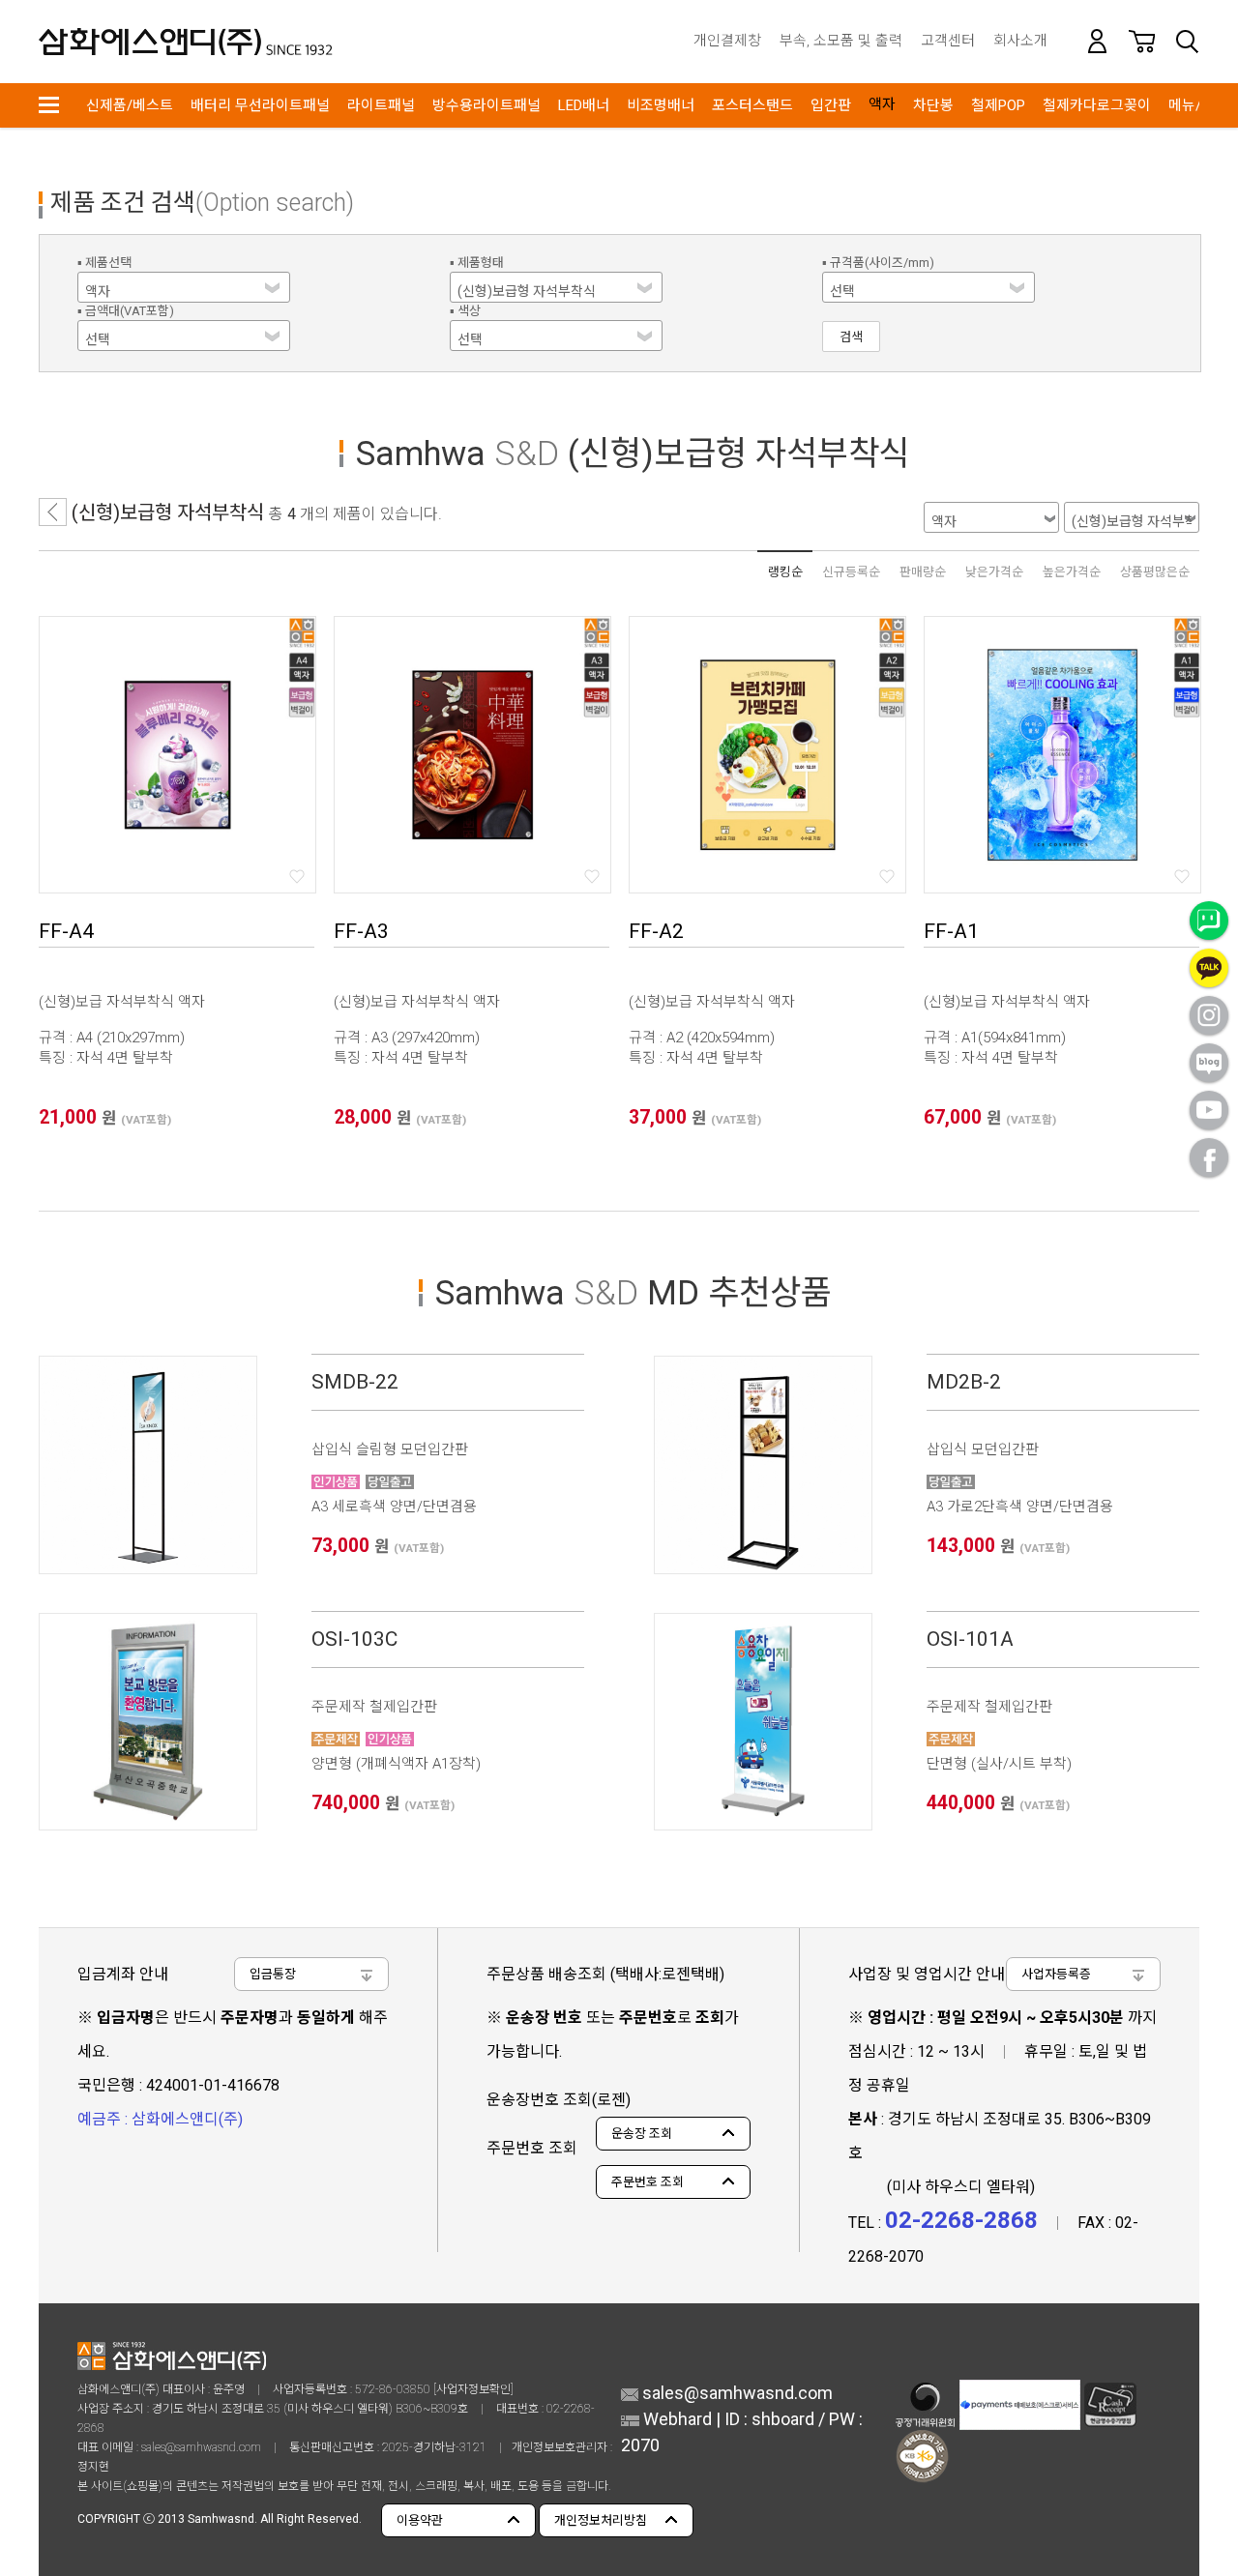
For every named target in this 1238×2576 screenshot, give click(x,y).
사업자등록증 (1056, 1974)
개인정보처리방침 (601, 2520)
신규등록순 (851, 572)
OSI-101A (970, 1639)
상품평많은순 (1155, 572)
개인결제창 (727, 41)
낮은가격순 (994, 572)
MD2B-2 (964, 1382)
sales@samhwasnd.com (201, 2447)
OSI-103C (354, 1639)
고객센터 (948, 41)
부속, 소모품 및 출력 (841, 41)
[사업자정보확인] (473, 2389)
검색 (1186, 41)
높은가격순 (1072, 572)
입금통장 (273, 1974)
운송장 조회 (642, 2134)
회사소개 (1020, 41)
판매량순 (923, 572)
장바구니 (1142, 41)
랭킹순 (785, 572)
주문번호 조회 (648, 2182)
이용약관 (420, 2520)
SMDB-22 (355, 1382)
